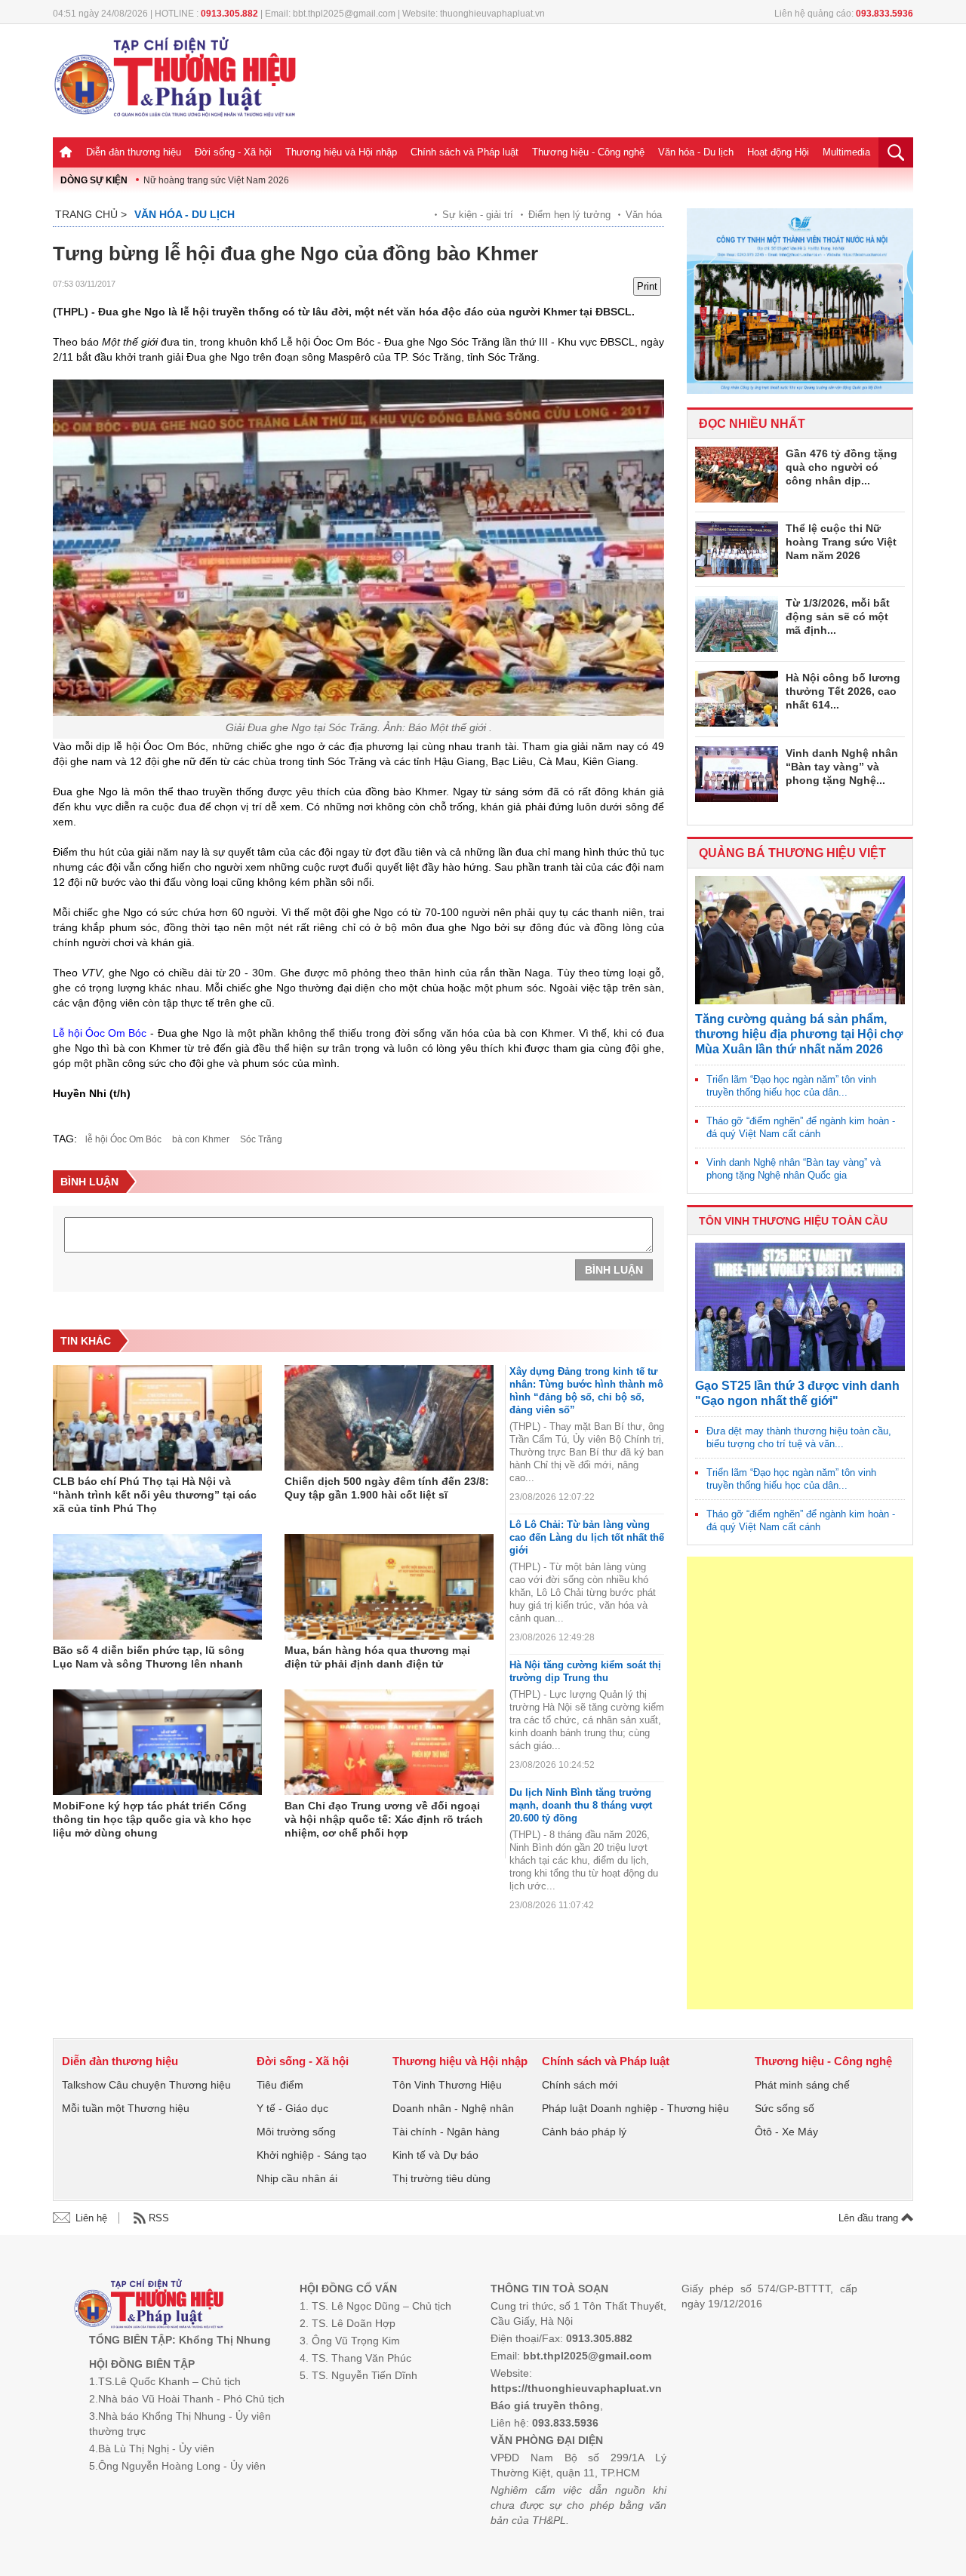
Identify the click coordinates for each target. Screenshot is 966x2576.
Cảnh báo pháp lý (584, 2132)
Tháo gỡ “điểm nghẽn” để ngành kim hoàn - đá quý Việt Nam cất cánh (801, 1127)
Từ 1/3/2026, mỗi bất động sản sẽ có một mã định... (838, 616)
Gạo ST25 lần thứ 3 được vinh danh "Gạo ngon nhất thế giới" (797, 1393)
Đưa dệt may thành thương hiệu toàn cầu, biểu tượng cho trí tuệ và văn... (799, 1437)
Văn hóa (644, 215)
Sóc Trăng (261, 1139)
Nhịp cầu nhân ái (297, 2178)
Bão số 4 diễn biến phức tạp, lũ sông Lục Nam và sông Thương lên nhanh (149, 1657)
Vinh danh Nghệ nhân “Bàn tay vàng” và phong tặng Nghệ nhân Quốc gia (794, 1169)
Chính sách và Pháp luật (465, 152)
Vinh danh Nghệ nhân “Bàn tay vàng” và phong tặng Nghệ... (842, 767)
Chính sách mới (580, 2085)
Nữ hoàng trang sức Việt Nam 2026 (216, 180)
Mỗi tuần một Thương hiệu (126, 2108)
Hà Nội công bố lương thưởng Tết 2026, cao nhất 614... (843, 691)
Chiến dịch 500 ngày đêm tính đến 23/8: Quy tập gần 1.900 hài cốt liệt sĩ (387, 1488)
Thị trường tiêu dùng (441, 2178)
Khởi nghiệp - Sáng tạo (312, 2155)
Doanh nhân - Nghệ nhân (453, 2108)
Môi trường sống (296, 2132)
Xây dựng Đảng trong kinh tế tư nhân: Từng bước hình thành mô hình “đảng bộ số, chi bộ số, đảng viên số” (586, 1391)
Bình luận (614, 1270)
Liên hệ (91, 2218)
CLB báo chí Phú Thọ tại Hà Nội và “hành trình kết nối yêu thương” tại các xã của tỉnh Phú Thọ (155, 1495)
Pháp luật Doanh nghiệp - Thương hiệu (635, 2108)
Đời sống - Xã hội (233, 152)
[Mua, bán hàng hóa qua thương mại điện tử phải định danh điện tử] (389, 1587)
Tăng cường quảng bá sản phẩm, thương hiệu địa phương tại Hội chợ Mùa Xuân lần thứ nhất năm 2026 (799, 1034)
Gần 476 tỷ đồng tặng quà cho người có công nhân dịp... (841, 467)
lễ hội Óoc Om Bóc (123, 1139)
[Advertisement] (800, 1783)
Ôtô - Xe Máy (786, 2132)
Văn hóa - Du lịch (696, 152)
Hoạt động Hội (778, 152)
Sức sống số (784, 2108)
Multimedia (846, 152)
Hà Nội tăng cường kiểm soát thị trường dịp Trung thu (585, 1671)
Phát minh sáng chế (802, 2085)
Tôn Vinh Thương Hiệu (447, 2085)
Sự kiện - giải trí (478, 215)
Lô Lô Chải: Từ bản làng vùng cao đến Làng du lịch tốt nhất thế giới (587, 1537)
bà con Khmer (201, 1139)
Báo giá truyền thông (545, 2405)
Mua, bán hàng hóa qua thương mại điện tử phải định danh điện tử (377, 1657)
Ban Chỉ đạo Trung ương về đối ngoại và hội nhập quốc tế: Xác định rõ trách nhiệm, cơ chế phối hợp (384, 1819)
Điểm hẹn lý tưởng (569, 215)
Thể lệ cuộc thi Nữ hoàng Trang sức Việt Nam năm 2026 (841, 542)
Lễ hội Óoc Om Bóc (100, 1033)
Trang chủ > (91, 214)
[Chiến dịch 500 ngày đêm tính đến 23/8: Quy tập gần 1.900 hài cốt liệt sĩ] (389, 1418)
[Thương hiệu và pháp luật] (149, 2305)
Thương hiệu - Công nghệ (588, 152)
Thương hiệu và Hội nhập (341, 152)
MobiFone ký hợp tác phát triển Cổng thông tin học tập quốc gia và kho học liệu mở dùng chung (152, 1819)
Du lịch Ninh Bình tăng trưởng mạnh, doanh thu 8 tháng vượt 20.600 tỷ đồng (581, 1805)
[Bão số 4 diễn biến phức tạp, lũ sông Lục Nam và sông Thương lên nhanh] (157, 1587)
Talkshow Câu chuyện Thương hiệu (146, 2085)
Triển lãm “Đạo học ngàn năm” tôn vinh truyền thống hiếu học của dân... (791, 1086)
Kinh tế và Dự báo (435, 2155)
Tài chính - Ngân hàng (446, 2132)
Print (647, 286)
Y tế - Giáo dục (292, 2108)
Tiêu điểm (280, 2085)
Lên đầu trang (870, 2218)
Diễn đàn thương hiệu (134, 152)
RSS (159, 2218)
